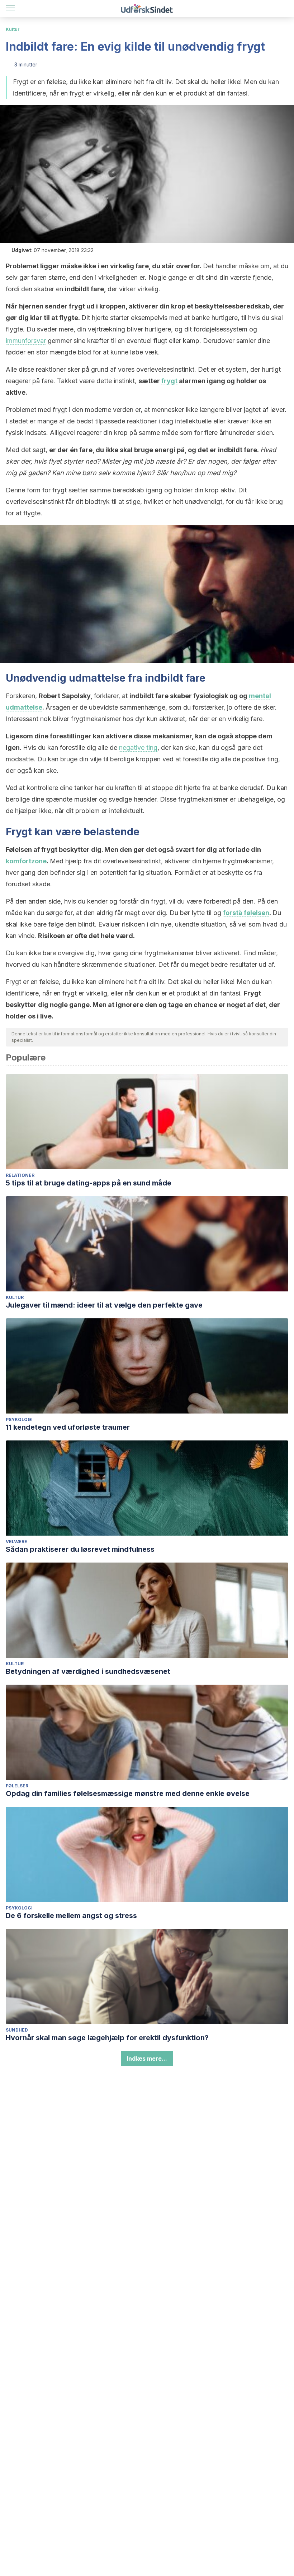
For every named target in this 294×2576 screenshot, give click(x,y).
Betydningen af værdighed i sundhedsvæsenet (88, 1671)
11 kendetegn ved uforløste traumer (68, 1427)
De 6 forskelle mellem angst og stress (71, 1916)
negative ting (138, 748)
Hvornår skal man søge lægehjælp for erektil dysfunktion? (107, 2038)
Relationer (20, 1175)
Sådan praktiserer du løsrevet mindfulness (80, 1549)
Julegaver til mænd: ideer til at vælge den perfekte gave (104, 1305)
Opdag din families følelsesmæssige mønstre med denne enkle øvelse (128, 1793)
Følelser (17, 1786)
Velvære (16, 1542)
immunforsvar (26, 341)
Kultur (13, 29)
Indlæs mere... (147, 2059)
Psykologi (19, 1419)
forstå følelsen (246, 913)
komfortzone (26, 861)
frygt (169, 381)
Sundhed (17, 2030)
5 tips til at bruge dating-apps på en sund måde (89, 1183)
